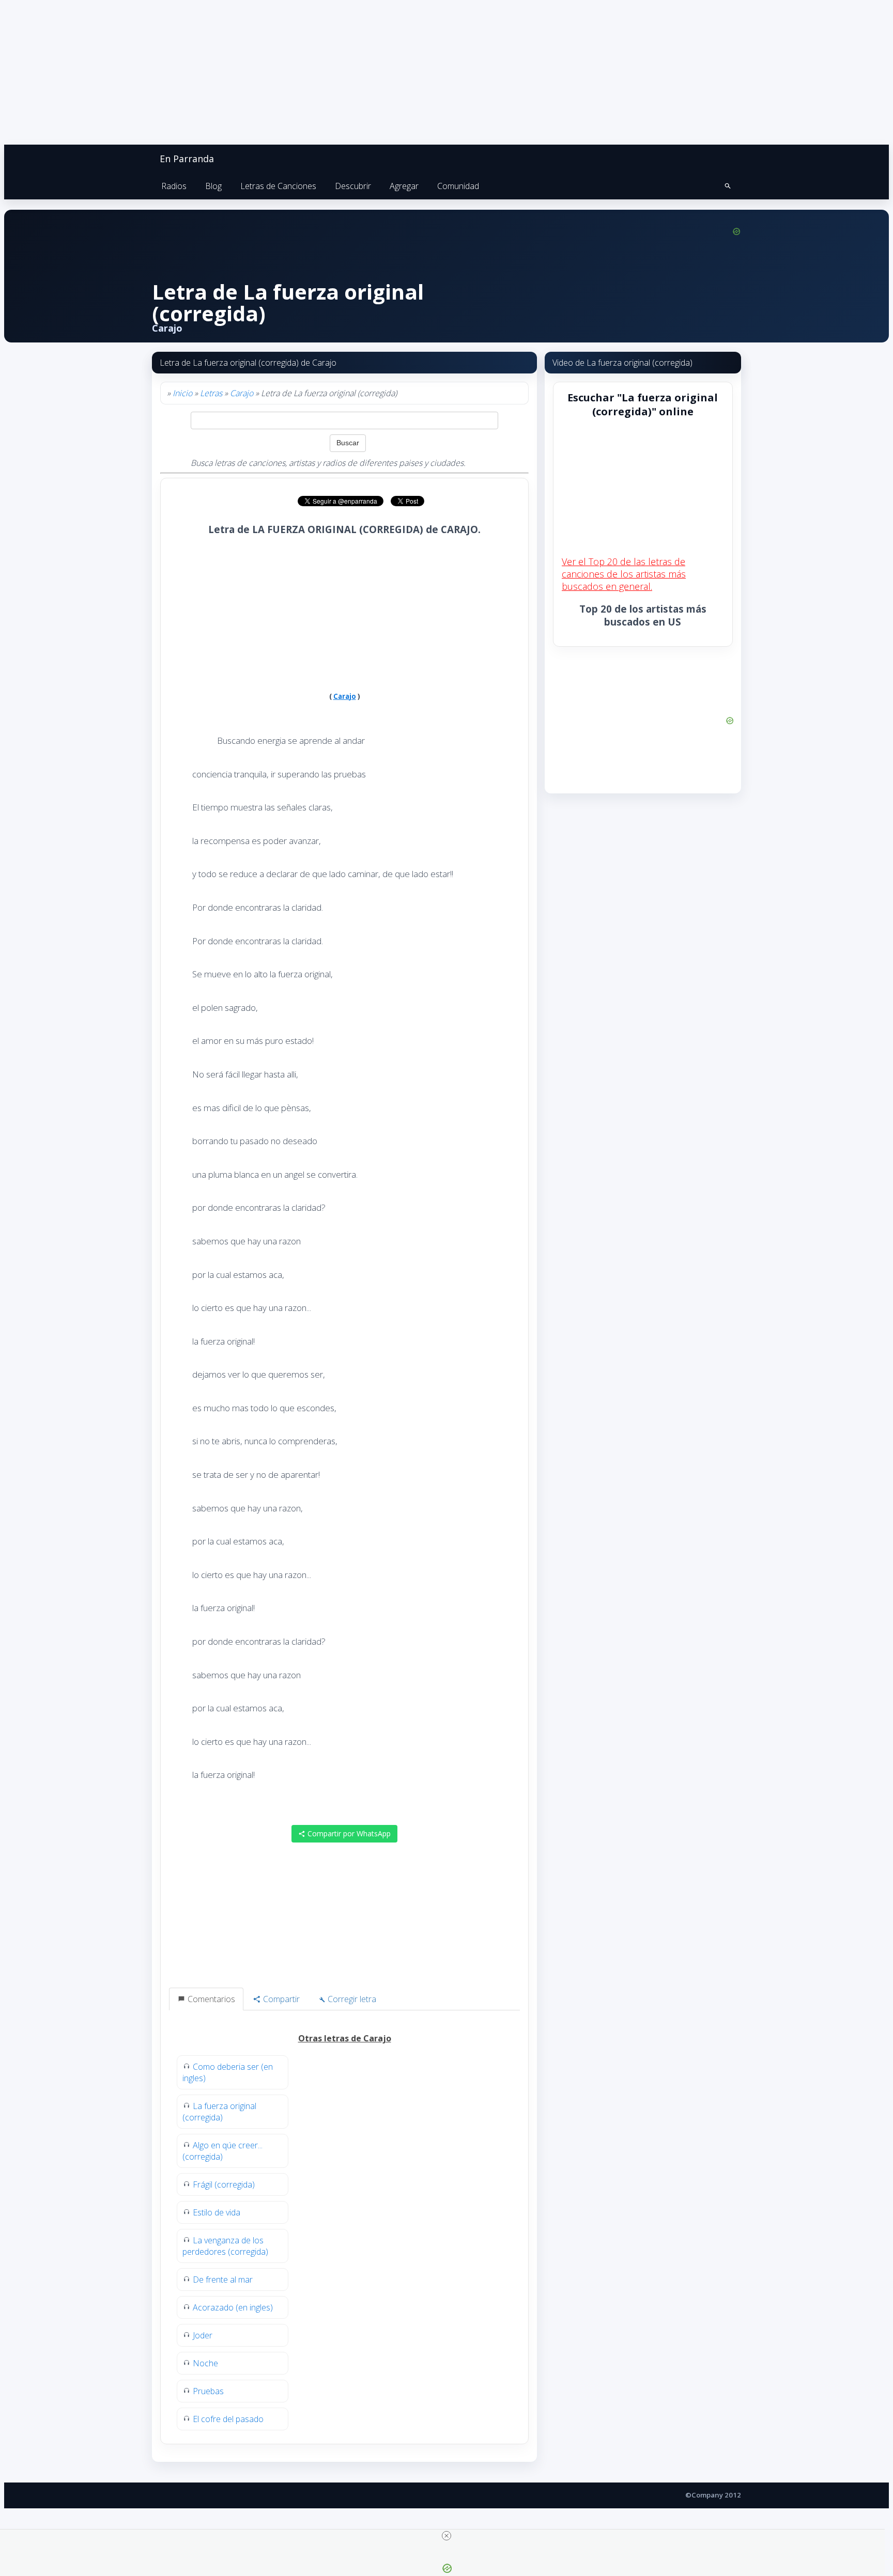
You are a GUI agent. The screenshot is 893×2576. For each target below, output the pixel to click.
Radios (174, 186)
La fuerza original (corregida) (219, 2112)
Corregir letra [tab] (351, 1999)
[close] (446, 2536)
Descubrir (353, 186)
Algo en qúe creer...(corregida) (222, 2151)
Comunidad (458, 186)
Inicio (182, 393)
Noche (205, 2363)
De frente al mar (223, 2280)
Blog (213, 186)
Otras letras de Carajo (345, 2038)
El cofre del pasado (228, 2419)
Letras (211, 393)
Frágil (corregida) (224, 2184)
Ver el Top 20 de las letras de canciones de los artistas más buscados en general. (624, 574)
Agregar (404, 186)
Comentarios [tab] (210, 1999)
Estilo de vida (217, 2212)
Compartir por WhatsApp (348, 1833)
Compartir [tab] (280, 1999)
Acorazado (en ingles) (233, 2307)
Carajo (242, 393)
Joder (203, 2335)
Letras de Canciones (278, 186)
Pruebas (208, 2391)
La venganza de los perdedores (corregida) (225, 2246)
